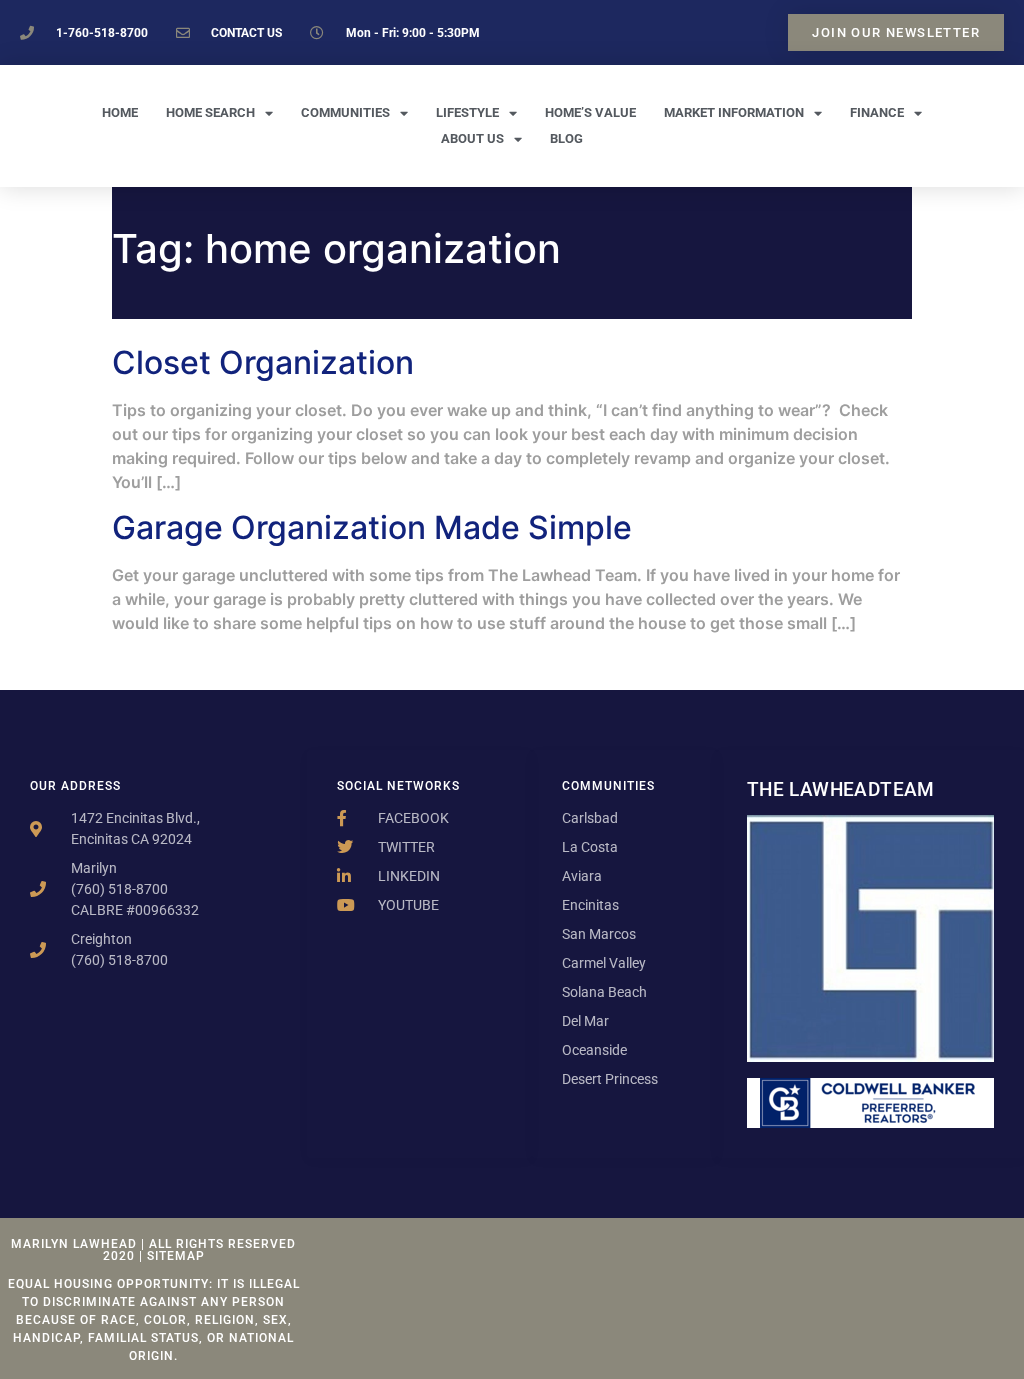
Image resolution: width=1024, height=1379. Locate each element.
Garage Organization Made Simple (372, 527)
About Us (472, 138)
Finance (877, 112)
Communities (345, 112)
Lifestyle (467, 112)
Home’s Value (590, 112)
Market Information (734, 112)
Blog (566, 138)
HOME (120, 112)
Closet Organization (263, 362)
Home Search (210, 112)
